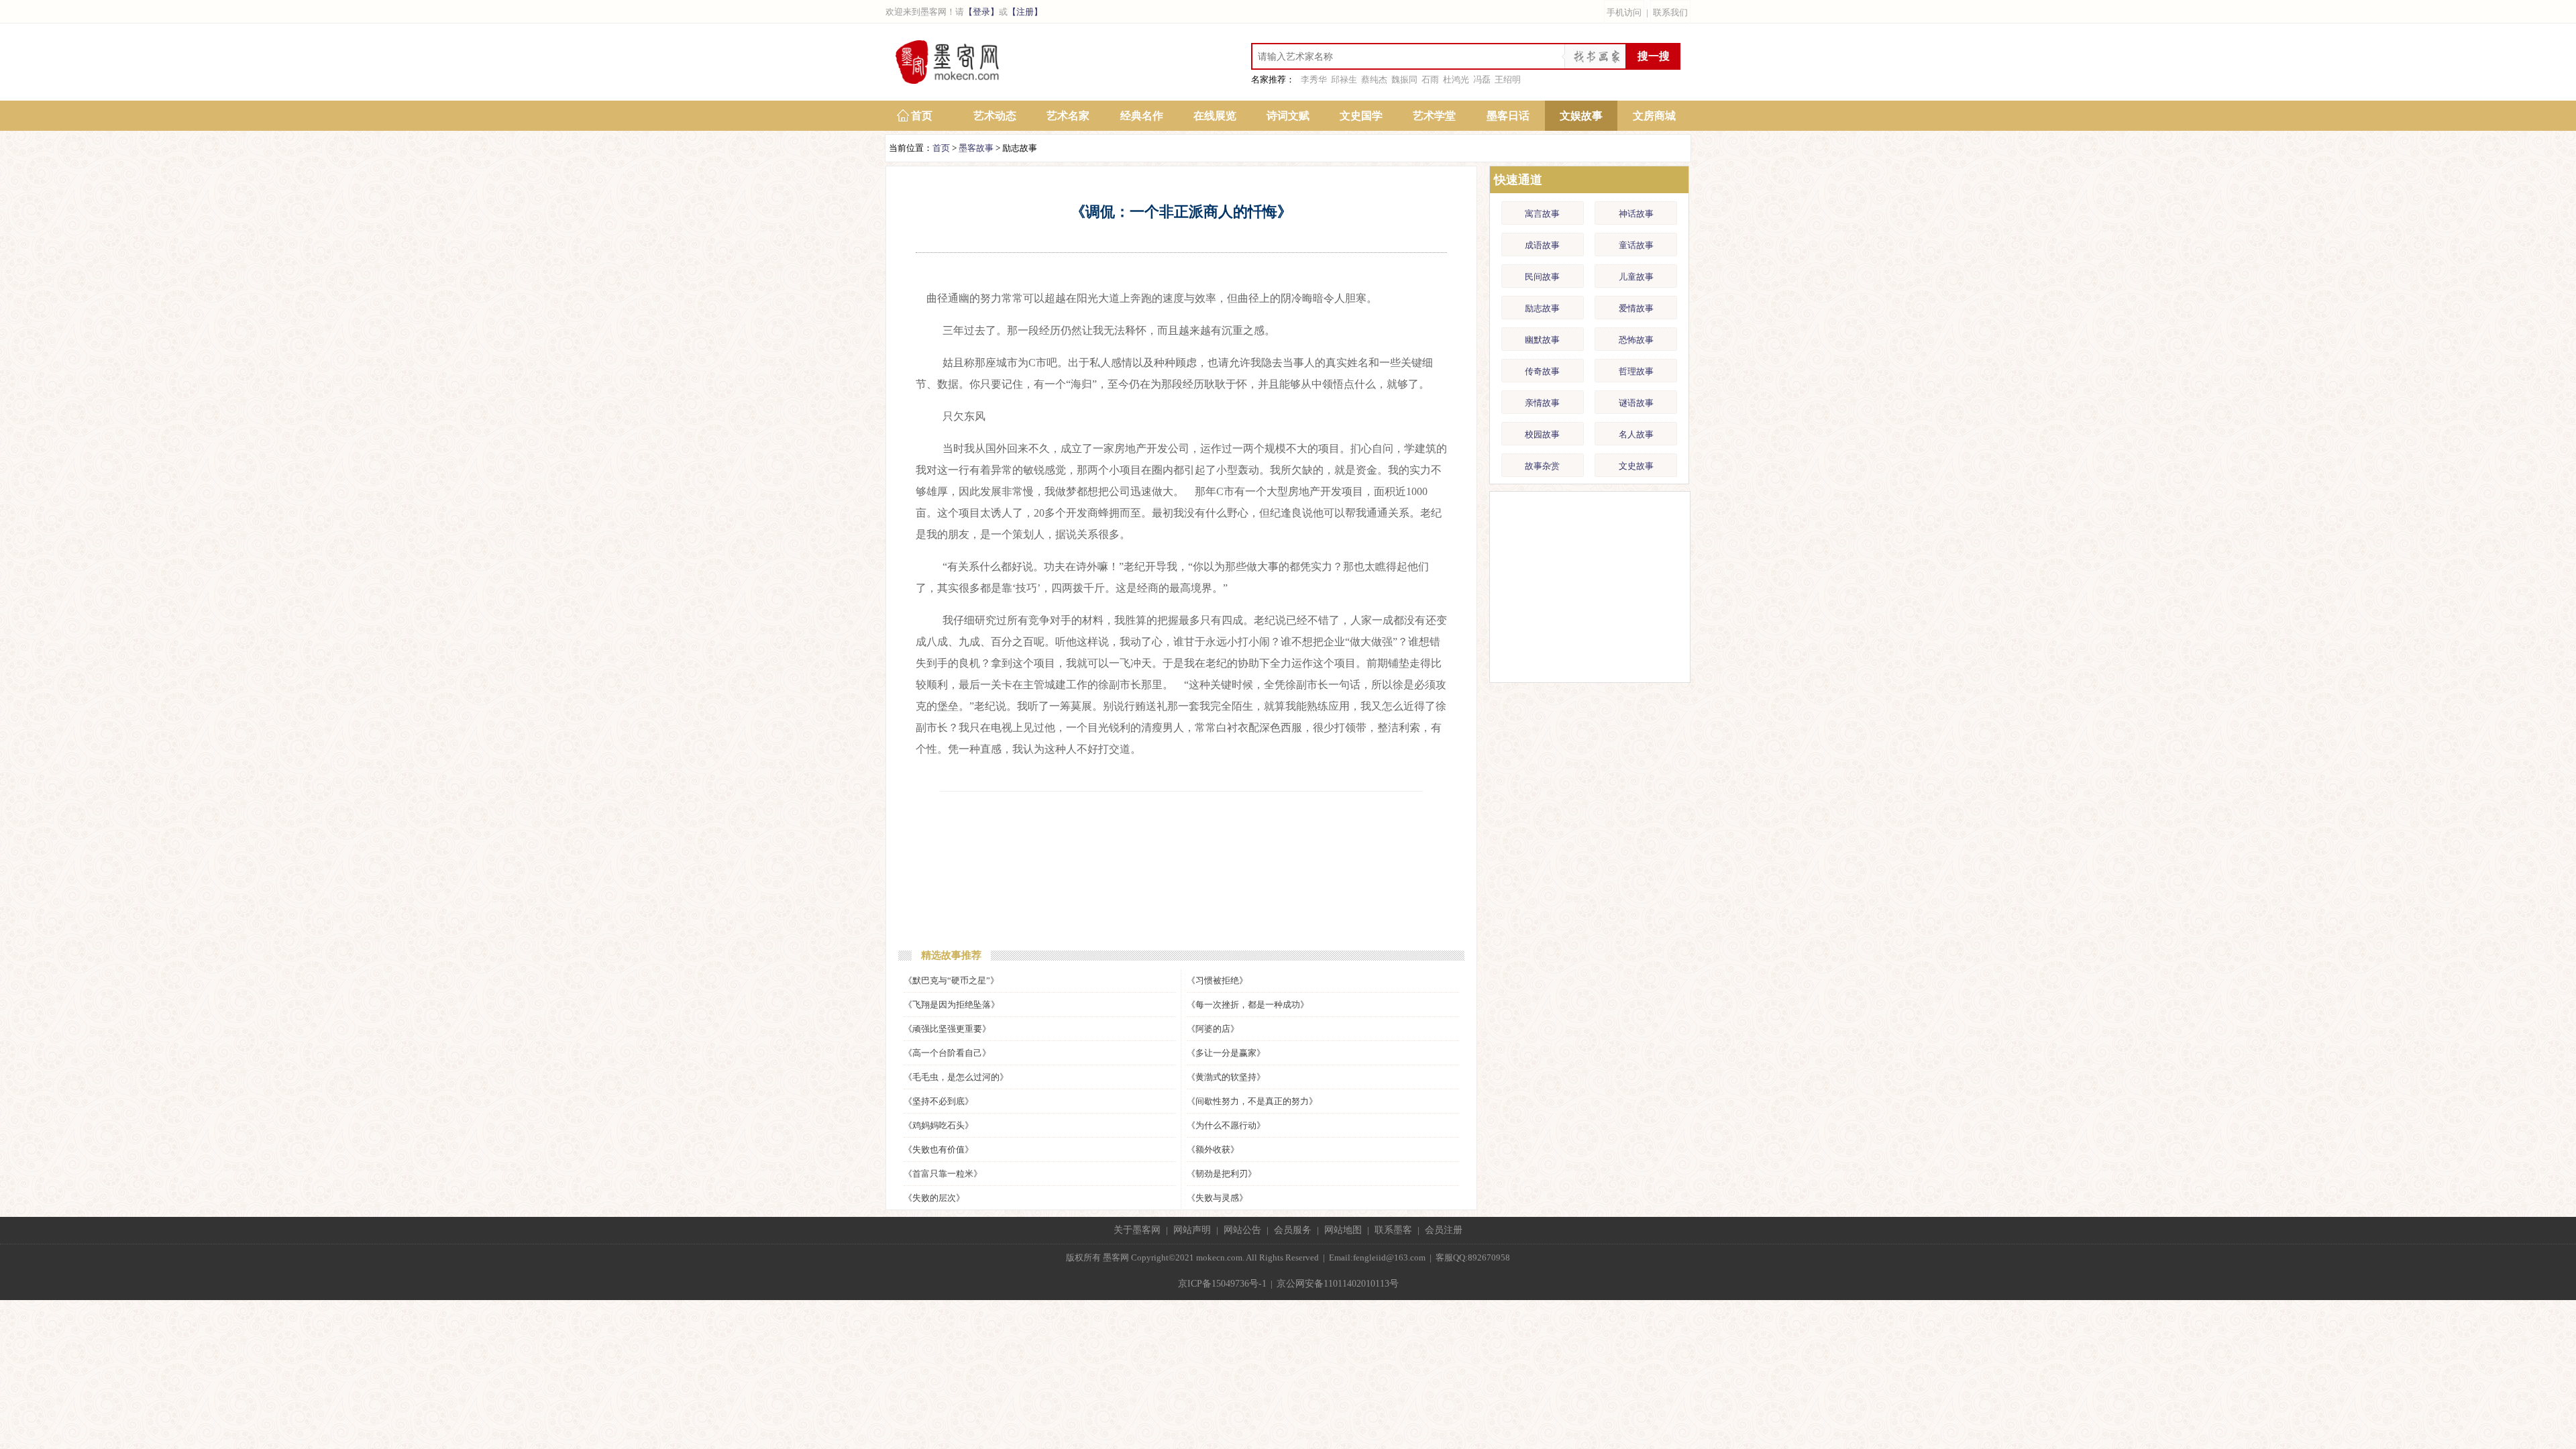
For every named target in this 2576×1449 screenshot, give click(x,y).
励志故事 (1542, 308)
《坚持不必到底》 (938, 1101)
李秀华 (1314, 79)
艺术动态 (995, 116)
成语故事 (1542, 245)
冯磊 (1482, 79)
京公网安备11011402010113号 (1338, 1284)
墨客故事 (976, 148)
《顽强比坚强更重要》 (947, 1029)
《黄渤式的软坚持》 (1226, 1077)
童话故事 (1636, 245)
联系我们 (1670, 12)
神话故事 (1636, 214)
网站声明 (1192, 1230)
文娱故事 (1581, 116)
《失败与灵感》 (1217, 1198)
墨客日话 (1508, 116)
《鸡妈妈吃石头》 (938, 1125)
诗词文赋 (1288, 116)
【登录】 (981, 12)
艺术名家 (1068, 116)
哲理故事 (1636, 371)
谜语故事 (1636, 403)
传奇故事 (1542, 371)
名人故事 (1636, 434)
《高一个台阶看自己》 (947, 1053)
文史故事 (1636, 466)
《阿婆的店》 (1213, 1029)
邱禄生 (1344, 79)
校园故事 (1542, 434)
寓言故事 (1542, 214)
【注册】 (1025, 12)
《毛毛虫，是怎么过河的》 (956, 1077)
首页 (922, 116)
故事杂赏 (1542, 466)
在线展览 (1215, 116)
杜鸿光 (1456, 79)
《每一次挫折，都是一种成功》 (1248, 1005)
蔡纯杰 (1374, 79)
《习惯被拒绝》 (1217, 980)
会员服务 (1293, 1230)
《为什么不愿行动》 (1226, 1125)
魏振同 (1404, 79)
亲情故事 (1542, 403)
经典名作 (1142, 116)
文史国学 (1361, 116)
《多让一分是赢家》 (1226, 1053)
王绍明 (1508, 79)
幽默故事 (1542, 340)
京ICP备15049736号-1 (1222, 1284)
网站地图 (1343, 1230)
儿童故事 (1636, 277)
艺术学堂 (1434, 116)
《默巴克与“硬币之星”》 (951, 980)
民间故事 (1542, 277)
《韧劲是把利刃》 (1222, 1174)
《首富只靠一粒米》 (943, 1174)
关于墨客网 (1137, 1230)
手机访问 (1624, 12)
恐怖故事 (1636, 340)
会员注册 (1444, 1230)
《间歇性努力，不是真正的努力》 (1252, 1101)
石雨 (1430, 79)
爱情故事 (1636, 308)
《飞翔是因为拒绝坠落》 (952, 1005)
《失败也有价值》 (938, 1149)
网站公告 (1242, 1230)
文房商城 (1654, 116)
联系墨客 (1393, 1230)
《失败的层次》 (934, 1198)
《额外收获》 (1213, 1149)
